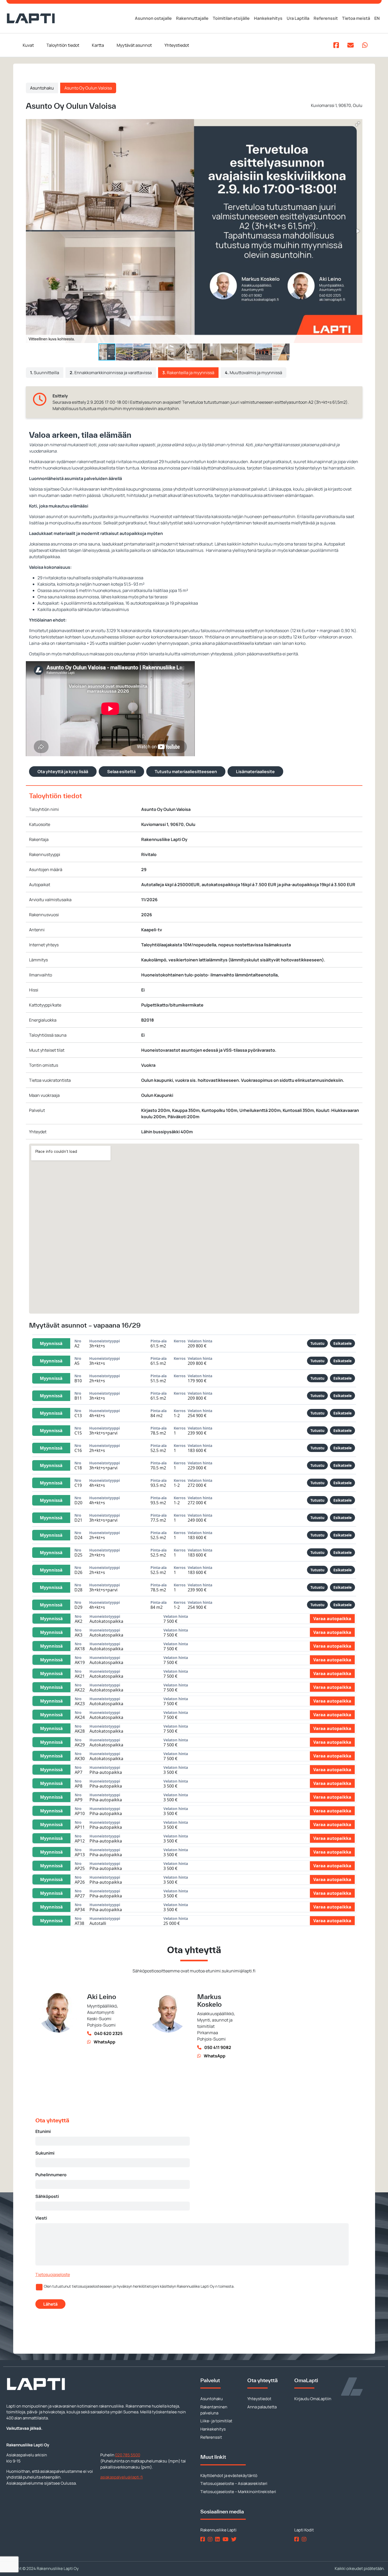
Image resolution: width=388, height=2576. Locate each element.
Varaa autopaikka (332, 1619)
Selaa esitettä (121, 772)
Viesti (41, 2218)
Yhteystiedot (177, 45)
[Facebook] (204, 2539)
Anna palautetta (262, 2407)
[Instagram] (211, 2539)
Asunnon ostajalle (153, 18)
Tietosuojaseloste (53, 2274)
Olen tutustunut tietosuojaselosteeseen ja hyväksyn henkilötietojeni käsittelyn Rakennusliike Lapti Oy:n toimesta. (139, 2286)
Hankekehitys (268, 18)
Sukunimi (45, 2153)
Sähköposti (47, 2196)
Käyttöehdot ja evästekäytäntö (229, 2476)
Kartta (98, 45)
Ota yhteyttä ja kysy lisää (63, 772)
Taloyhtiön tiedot (63, 45)
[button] (358, 124)
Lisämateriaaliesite (255, 772)
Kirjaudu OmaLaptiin (313, 2399)
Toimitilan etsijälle (231, 18)
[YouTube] (226, 2539)
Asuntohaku (42, 88)
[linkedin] (218, 2539)
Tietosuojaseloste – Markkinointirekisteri (238, 2492)
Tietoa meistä (356, 18)
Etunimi (43, 2131)
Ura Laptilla (298, 18)
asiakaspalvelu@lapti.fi (122, 2477)
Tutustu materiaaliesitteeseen (186, 772)
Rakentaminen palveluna (214, 2410)
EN (377, 18)
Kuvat (28, 45)
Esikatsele (342, 1343)
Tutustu (317, 1343)
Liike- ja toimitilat (216, 2421)
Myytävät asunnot (134, 45)
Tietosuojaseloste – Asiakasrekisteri (234, 2483)
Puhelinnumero (51, 2175)
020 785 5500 (128, 2455)
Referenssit (326, 18)
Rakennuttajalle (192, 18)
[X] (235, 2539)
